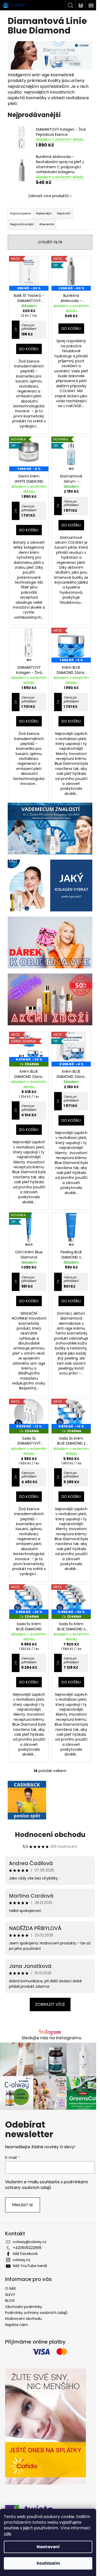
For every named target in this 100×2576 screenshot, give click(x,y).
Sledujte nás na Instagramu (51, 2038)
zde (7, 2534)
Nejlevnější (44, 213)
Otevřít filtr (50, 242)
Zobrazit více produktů (48, 196)
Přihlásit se (23, 2205)
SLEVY (10, 2295)
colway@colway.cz (30, 2242)
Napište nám (17, 2325)
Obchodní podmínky (24, 2307)
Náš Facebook (25, 2254)
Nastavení (48, 2547)
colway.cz (22, 2260)
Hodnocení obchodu (50, 1835)
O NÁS (11, 2288)
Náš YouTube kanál (30, 2266)
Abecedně (47, 224)
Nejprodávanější (22, 224)
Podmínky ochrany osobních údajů (36, 2313)
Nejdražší (64, 213)
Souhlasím (48, 2563)
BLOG (10, 2301)
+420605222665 (27, 2248)
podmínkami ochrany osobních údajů (46, 2185)
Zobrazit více (50, 2004)
